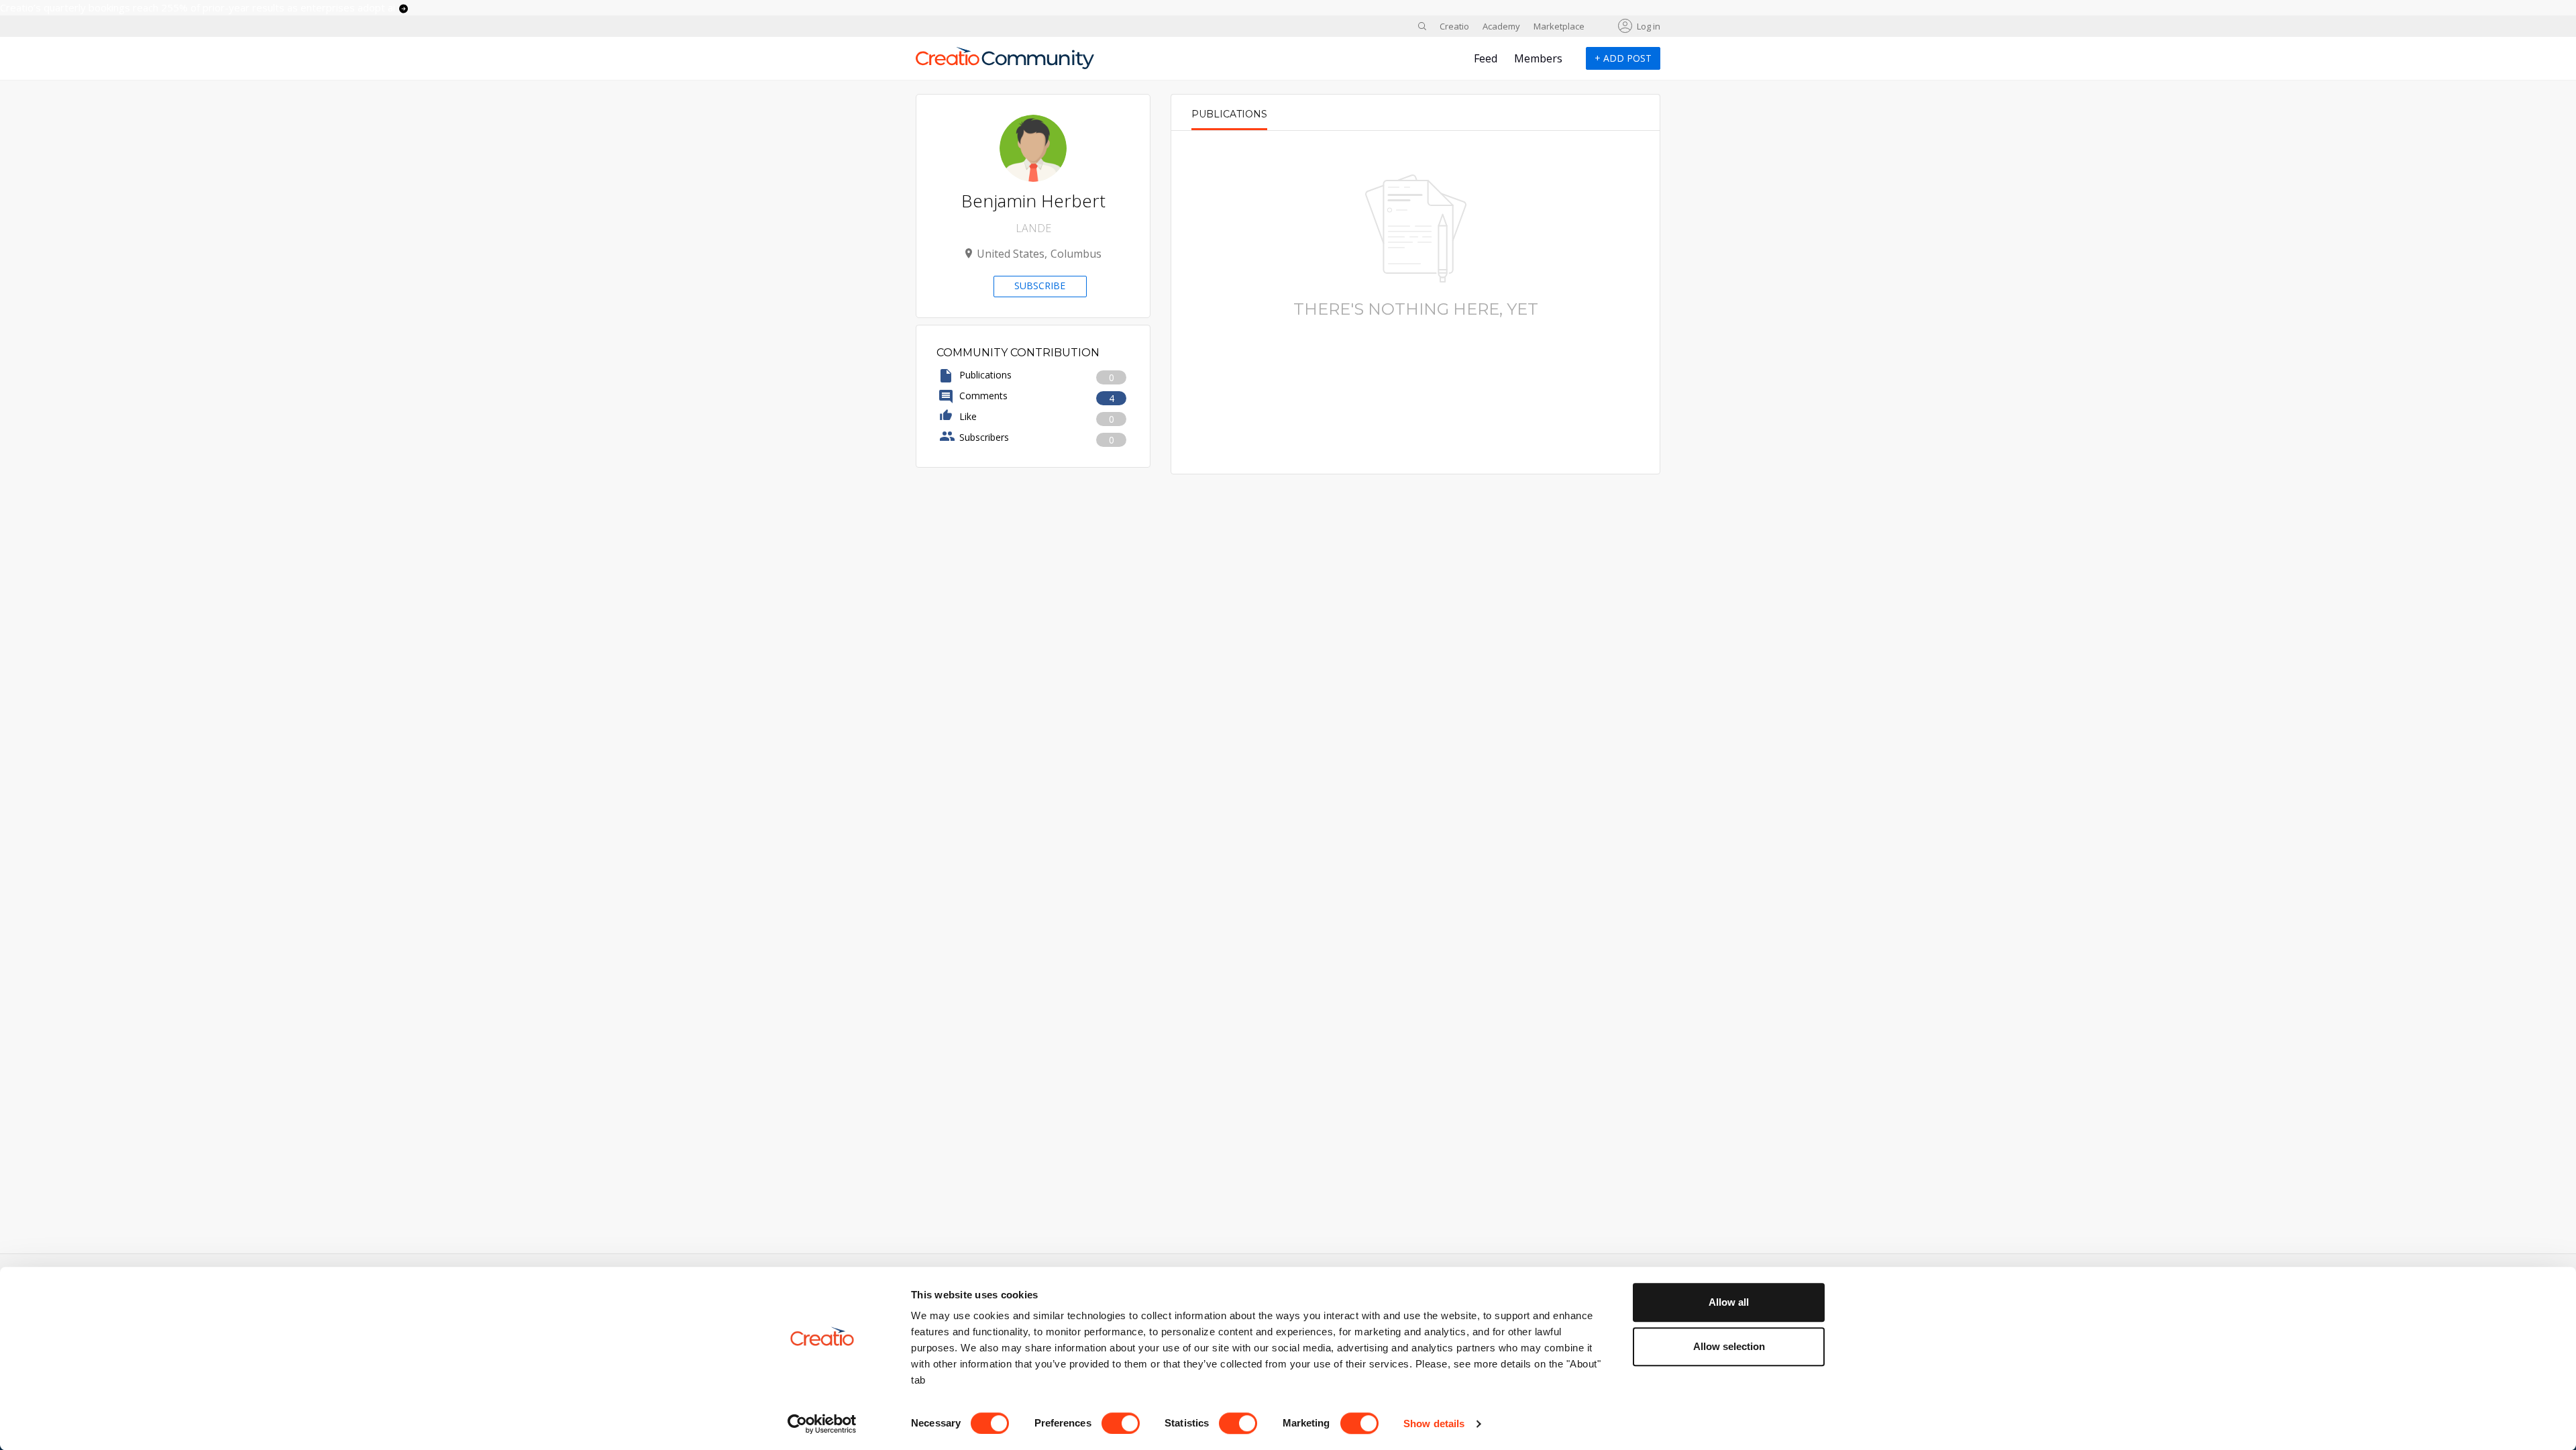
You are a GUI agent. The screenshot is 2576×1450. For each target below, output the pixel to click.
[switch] (1121, 1423)
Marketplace (1559, 26)
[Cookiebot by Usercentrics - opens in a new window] (822, 1424)
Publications (1229, 114)
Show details (1434, 1423)
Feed (1486, 58)
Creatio (1454, 26)
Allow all (1729, 1302)
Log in (1649, 26)
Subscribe (1040, 286)
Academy (1501, 26)
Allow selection (1729, 1346)
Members (1538, 58)
